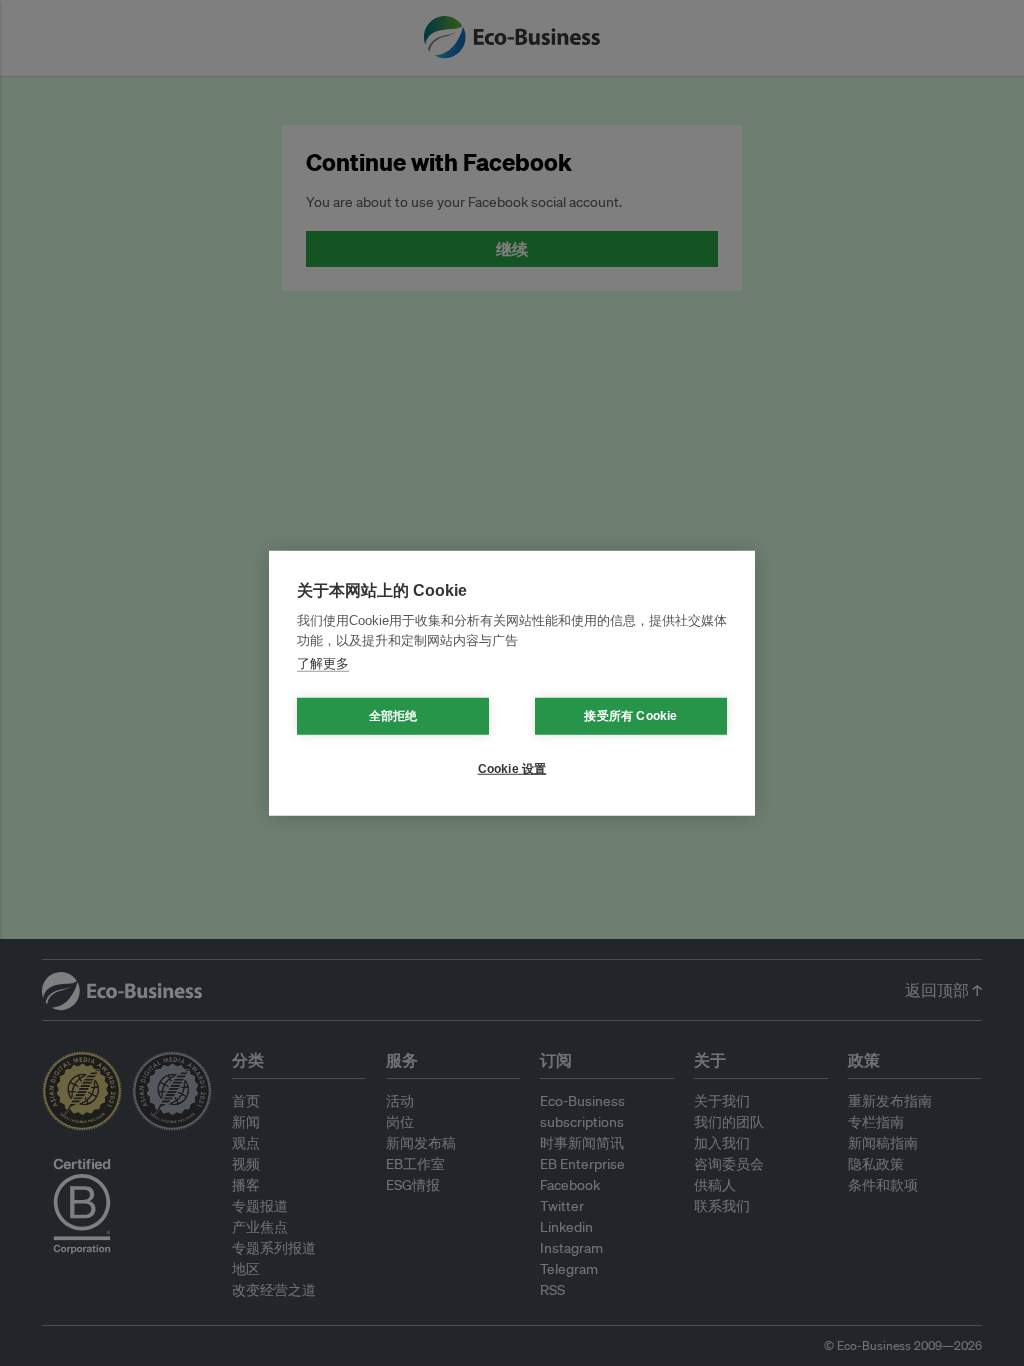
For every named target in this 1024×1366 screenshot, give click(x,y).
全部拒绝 (393, 716)
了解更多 (323, 663)
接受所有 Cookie (630, 716)
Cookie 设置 (512, 769)
